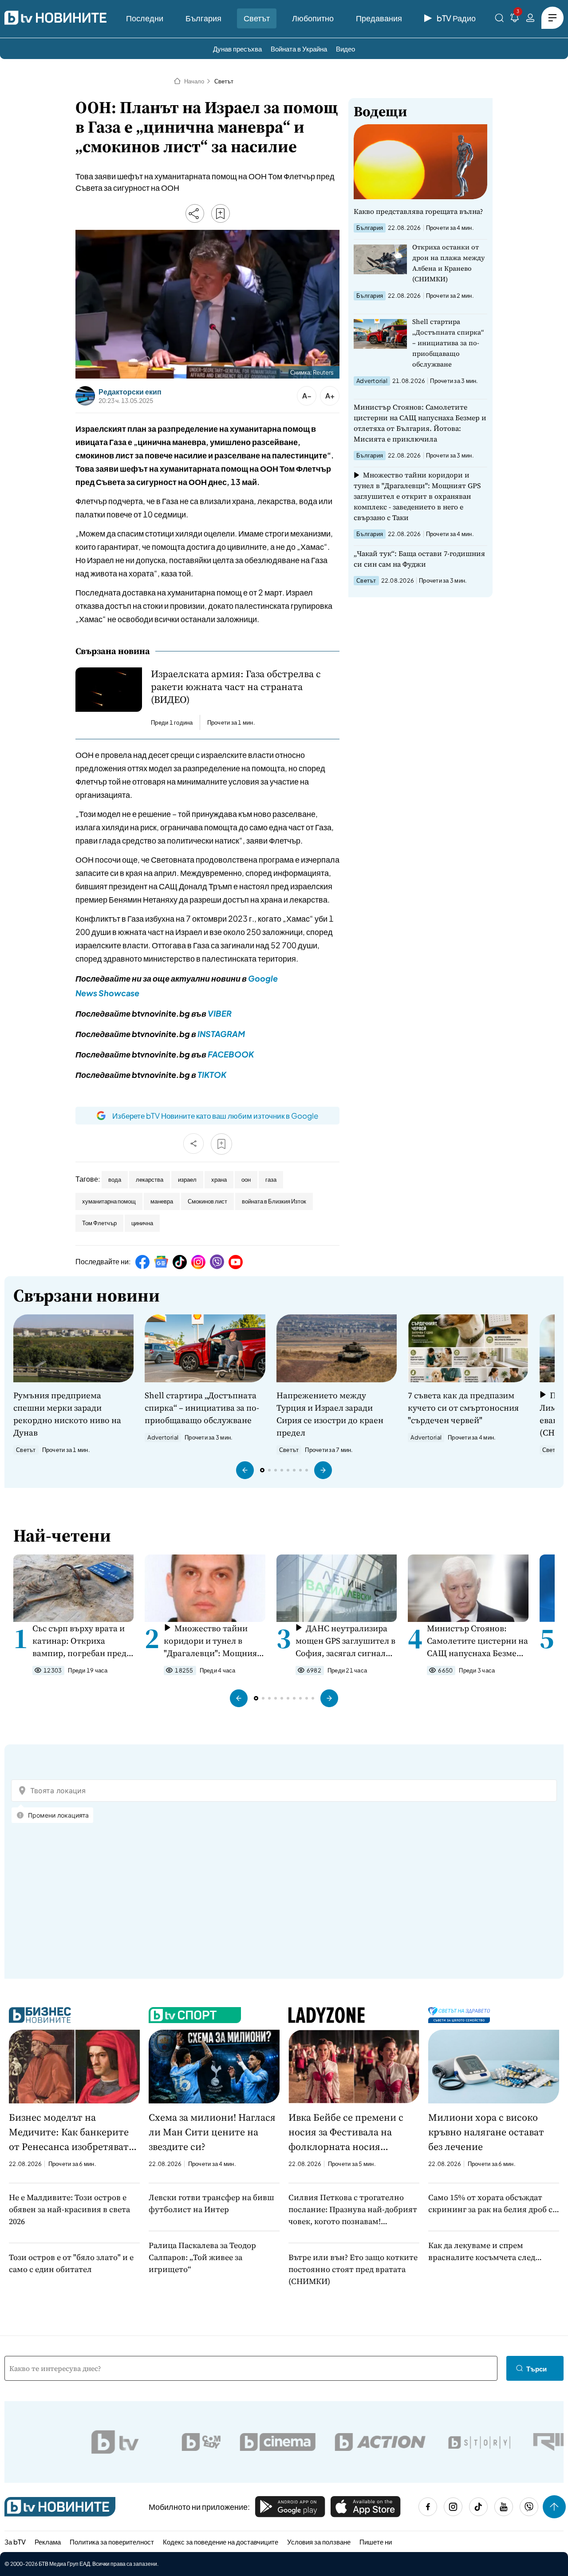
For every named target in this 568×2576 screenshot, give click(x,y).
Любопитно (313, 18)
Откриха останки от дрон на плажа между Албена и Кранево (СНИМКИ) (449, 263)
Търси (536, 2369)
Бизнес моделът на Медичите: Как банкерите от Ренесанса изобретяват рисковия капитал (69, 2132)
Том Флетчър (99, 1223)
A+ (330, 396)
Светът (257, 18)
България (203, 18)
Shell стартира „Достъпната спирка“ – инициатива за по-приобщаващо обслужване (448, 343)
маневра (162, 1201)
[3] (515, 19)
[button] (245, 1470)
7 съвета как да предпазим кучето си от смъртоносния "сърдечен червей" (463, 1408)
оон (246, 1180)
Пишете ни (376, 2542)
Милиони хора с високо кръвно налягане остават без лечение (486, 2132)
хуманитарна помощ (109, 1201)
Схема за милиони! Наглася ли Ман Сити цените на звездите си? (212, 2132)
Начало (194, 81)
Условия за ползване (319, 2542)
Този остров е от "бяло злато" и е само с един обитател (71, 2263)
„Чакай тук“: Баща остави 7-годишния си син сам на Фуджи (419, 559)
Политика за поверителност (112, 2542)
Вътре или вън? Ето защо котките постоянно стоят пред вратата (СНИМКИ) (353, 2269)
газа (271, 1180)
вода (115, 1180)
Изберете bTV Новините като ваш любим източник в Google (215, 1116)
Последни (145, 18)
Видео (345, 49)
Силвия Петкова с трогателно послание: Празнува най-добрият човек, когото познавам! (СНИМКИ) (353, 2209)
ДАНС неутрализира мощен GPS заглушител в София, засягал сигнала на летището (345, 1641)
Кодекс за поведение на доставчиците (221, 2542)
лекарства (150, 1180)
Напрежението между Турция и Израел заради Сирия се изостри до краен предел (330, 1414)
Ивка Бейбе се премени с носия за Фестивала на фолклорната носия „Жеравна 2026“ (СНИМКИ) (349, 2132)
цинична (142, 1223)
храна (219, 1180)
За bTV (15, 2542)
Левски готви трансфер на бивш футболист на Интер (211, 2203)
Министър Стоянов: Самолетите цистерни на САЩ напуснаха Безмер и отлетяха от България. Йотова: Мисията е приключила (420, 423)
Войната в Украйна (299, 49)
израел (187, 1180)
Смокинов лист (207, 1201)
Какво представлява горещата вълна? (418, 211)
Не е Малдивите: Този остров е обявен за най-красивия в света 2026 (69, 2209)
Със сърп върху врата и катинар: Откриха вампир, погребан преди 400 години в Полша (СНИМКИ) (82, 1641)
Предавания (379, 18)
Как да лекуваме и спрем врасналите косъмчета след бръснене (482, 2251)
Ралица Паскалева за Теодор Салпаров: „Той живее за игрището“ (202, 2257)
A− (307, 396)
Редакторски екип (130, 392)
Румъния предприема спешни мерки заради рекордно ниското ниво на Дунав (67, 1414)
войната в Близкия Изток (274, 1201)
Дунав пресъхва (237, 49)
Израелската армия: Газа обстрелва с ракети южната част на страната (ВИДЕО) (236, 687)
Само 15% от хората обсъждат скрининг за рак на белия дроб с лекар (490, 2203)
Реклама (48, 2542)
